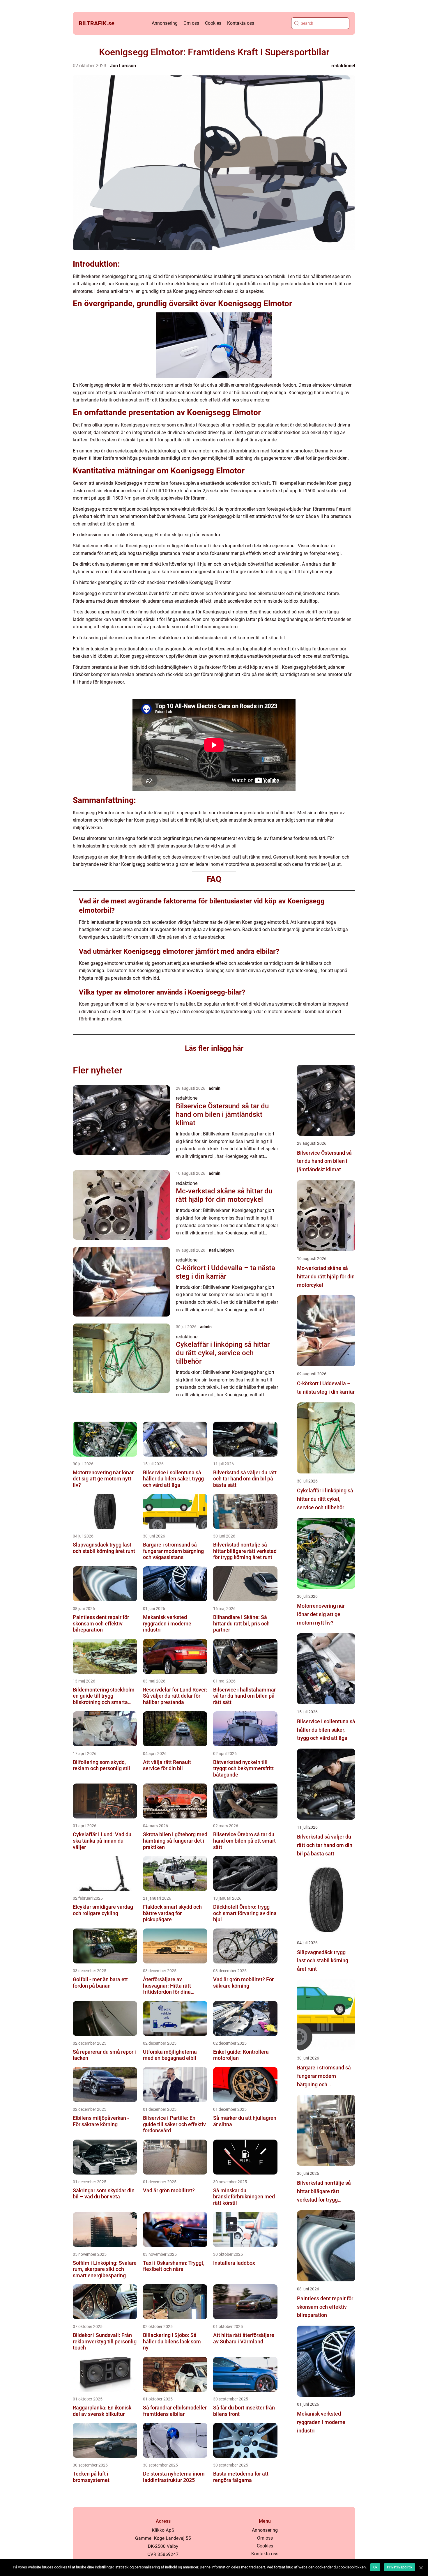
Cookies (213, 23)
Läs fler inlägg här (214, 1048)
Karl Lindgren (221, 1250)
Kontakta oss (241, 23)
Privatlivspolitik (400, 2567)
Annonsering (165, 23)
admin (215, 1088)
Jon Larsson (123, 66)
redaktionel (343, 66)
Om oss (191, 23)
